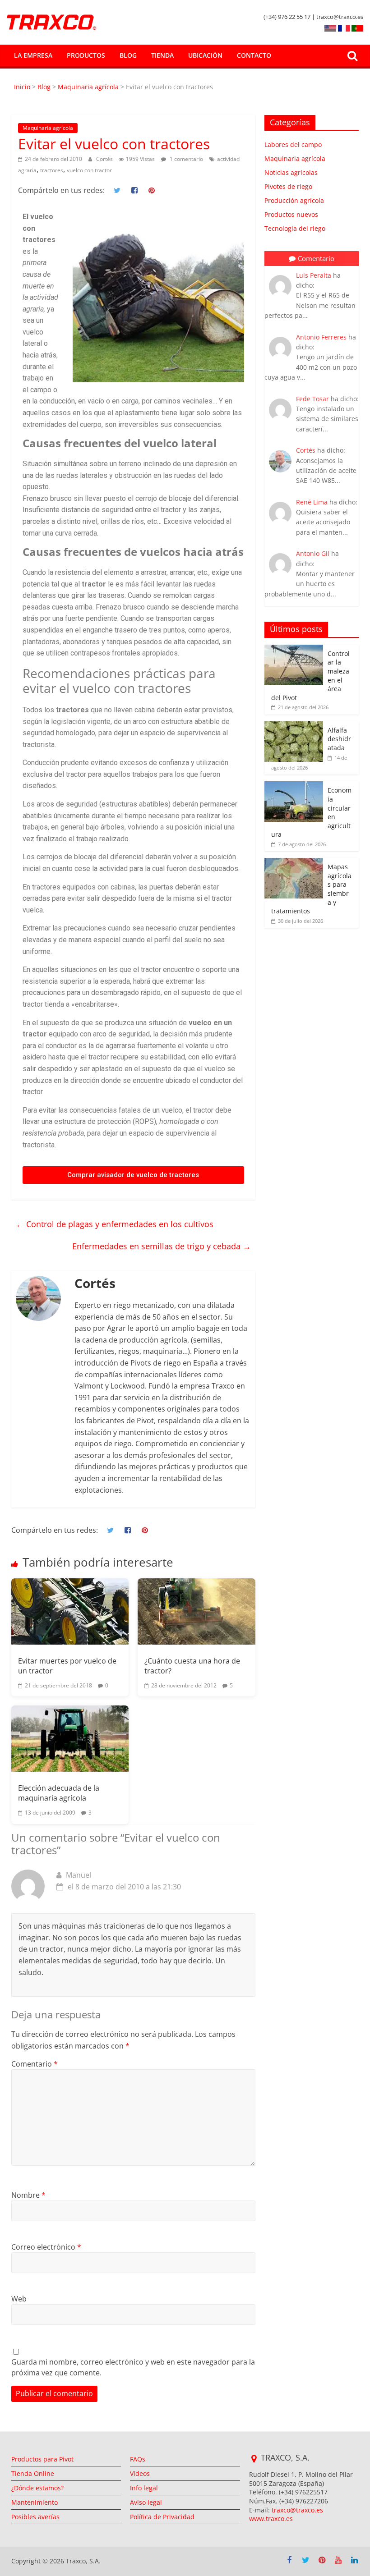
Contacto (254, 55)
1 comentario (186, 159)
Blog (128, 55)
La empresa (33, 55)
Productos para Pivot (42, 2459)
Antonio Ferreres (321, 337)
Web (19, 2299)
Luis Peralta (314, 275)
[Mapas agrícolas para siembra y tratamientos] (294, 863)
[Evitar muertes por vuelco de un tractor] (70, 1611)
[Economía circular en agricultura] (294, 786)
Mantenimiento (35, 2502)
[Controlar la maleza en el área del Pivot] (294, 649)
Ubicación (205, 55)
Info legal (144, 2488)
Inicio (23, 87)
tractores (52, 170)
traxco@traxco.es (297, 2510)
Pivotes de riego (288, 186)
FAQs (138, 2459)
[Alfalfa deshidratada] (294, 726)
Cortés (105, 159)
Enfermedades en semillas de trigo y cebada (162, 1246)
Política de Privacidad (162, 2517)
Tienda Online (33, 2473)
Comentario (35, 2064)
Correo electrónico (46, 2247)
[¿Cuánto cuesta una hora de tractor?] (196, 1611)
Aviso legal (146, 2502)
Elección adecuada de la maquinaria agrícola (59, 1793)
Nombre (28, 2195)
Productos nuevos (291, 214)
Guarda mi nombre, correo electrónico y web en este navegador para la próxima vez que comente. (133, 2367)
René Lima (312, 502)
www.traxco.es (271, 2519)
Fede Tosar (312, 399)
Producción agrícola (294, 200)
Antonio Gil (313, 553)
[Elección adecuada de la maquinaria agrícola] (70, 1739)
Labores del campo (293, 144)
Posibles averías (35, 2517)
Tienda (162, 55)
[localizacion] (254, 2459)
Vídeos (140, 2473)
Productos (86, 55)
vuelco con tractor (89, 170)
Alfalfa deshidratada (339, 739)
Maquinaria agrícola (88, 87)
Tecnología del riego (295, 228)
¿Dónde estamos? (37, 2488)
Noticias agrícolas (291, 172)
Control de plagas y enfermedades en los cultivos (115, 1224)
